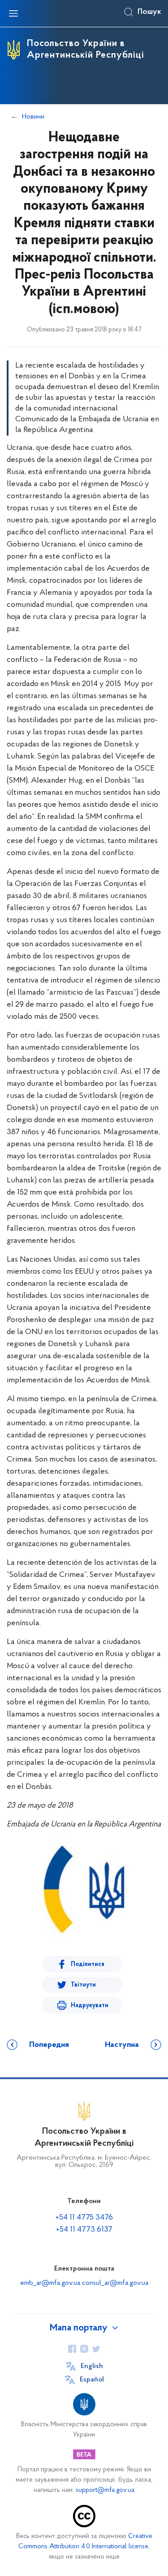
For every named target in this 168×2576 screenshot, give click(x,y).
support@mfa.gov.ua (105, 2490)
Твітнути (83, 1985)
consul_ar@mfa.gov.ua (115, 2283)
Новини (33, 117)
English (92, 2366)
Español (92, 2380)
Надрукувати (90, 2006)
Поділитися (88, 1964)
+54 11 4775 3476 (84, 2218)
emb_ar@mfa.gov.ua (50, 2283)
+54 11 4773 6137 (84, 2230)
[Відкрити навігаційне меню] (13, 13)
